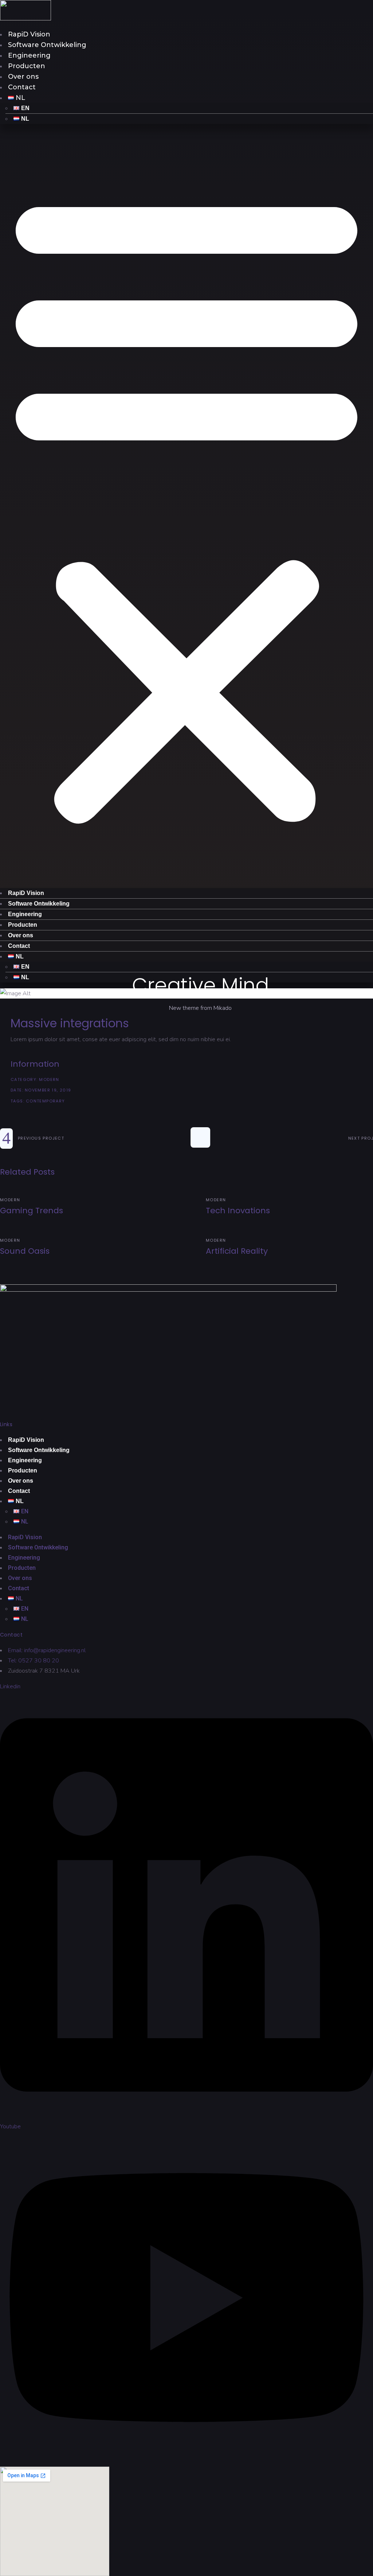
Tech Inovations (238, 1211)
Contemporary (46, 1101)
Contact (22, 87)
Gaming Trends (32, 1211)
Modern (49, 1079)
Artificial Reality (237, 1251)
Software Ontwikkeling (47, 45)
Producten (27, 66)
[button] (186, 506)
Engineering (29, 55)
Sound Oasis (25, 1251)
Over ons (23, 77)
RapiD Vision (29, 34)
